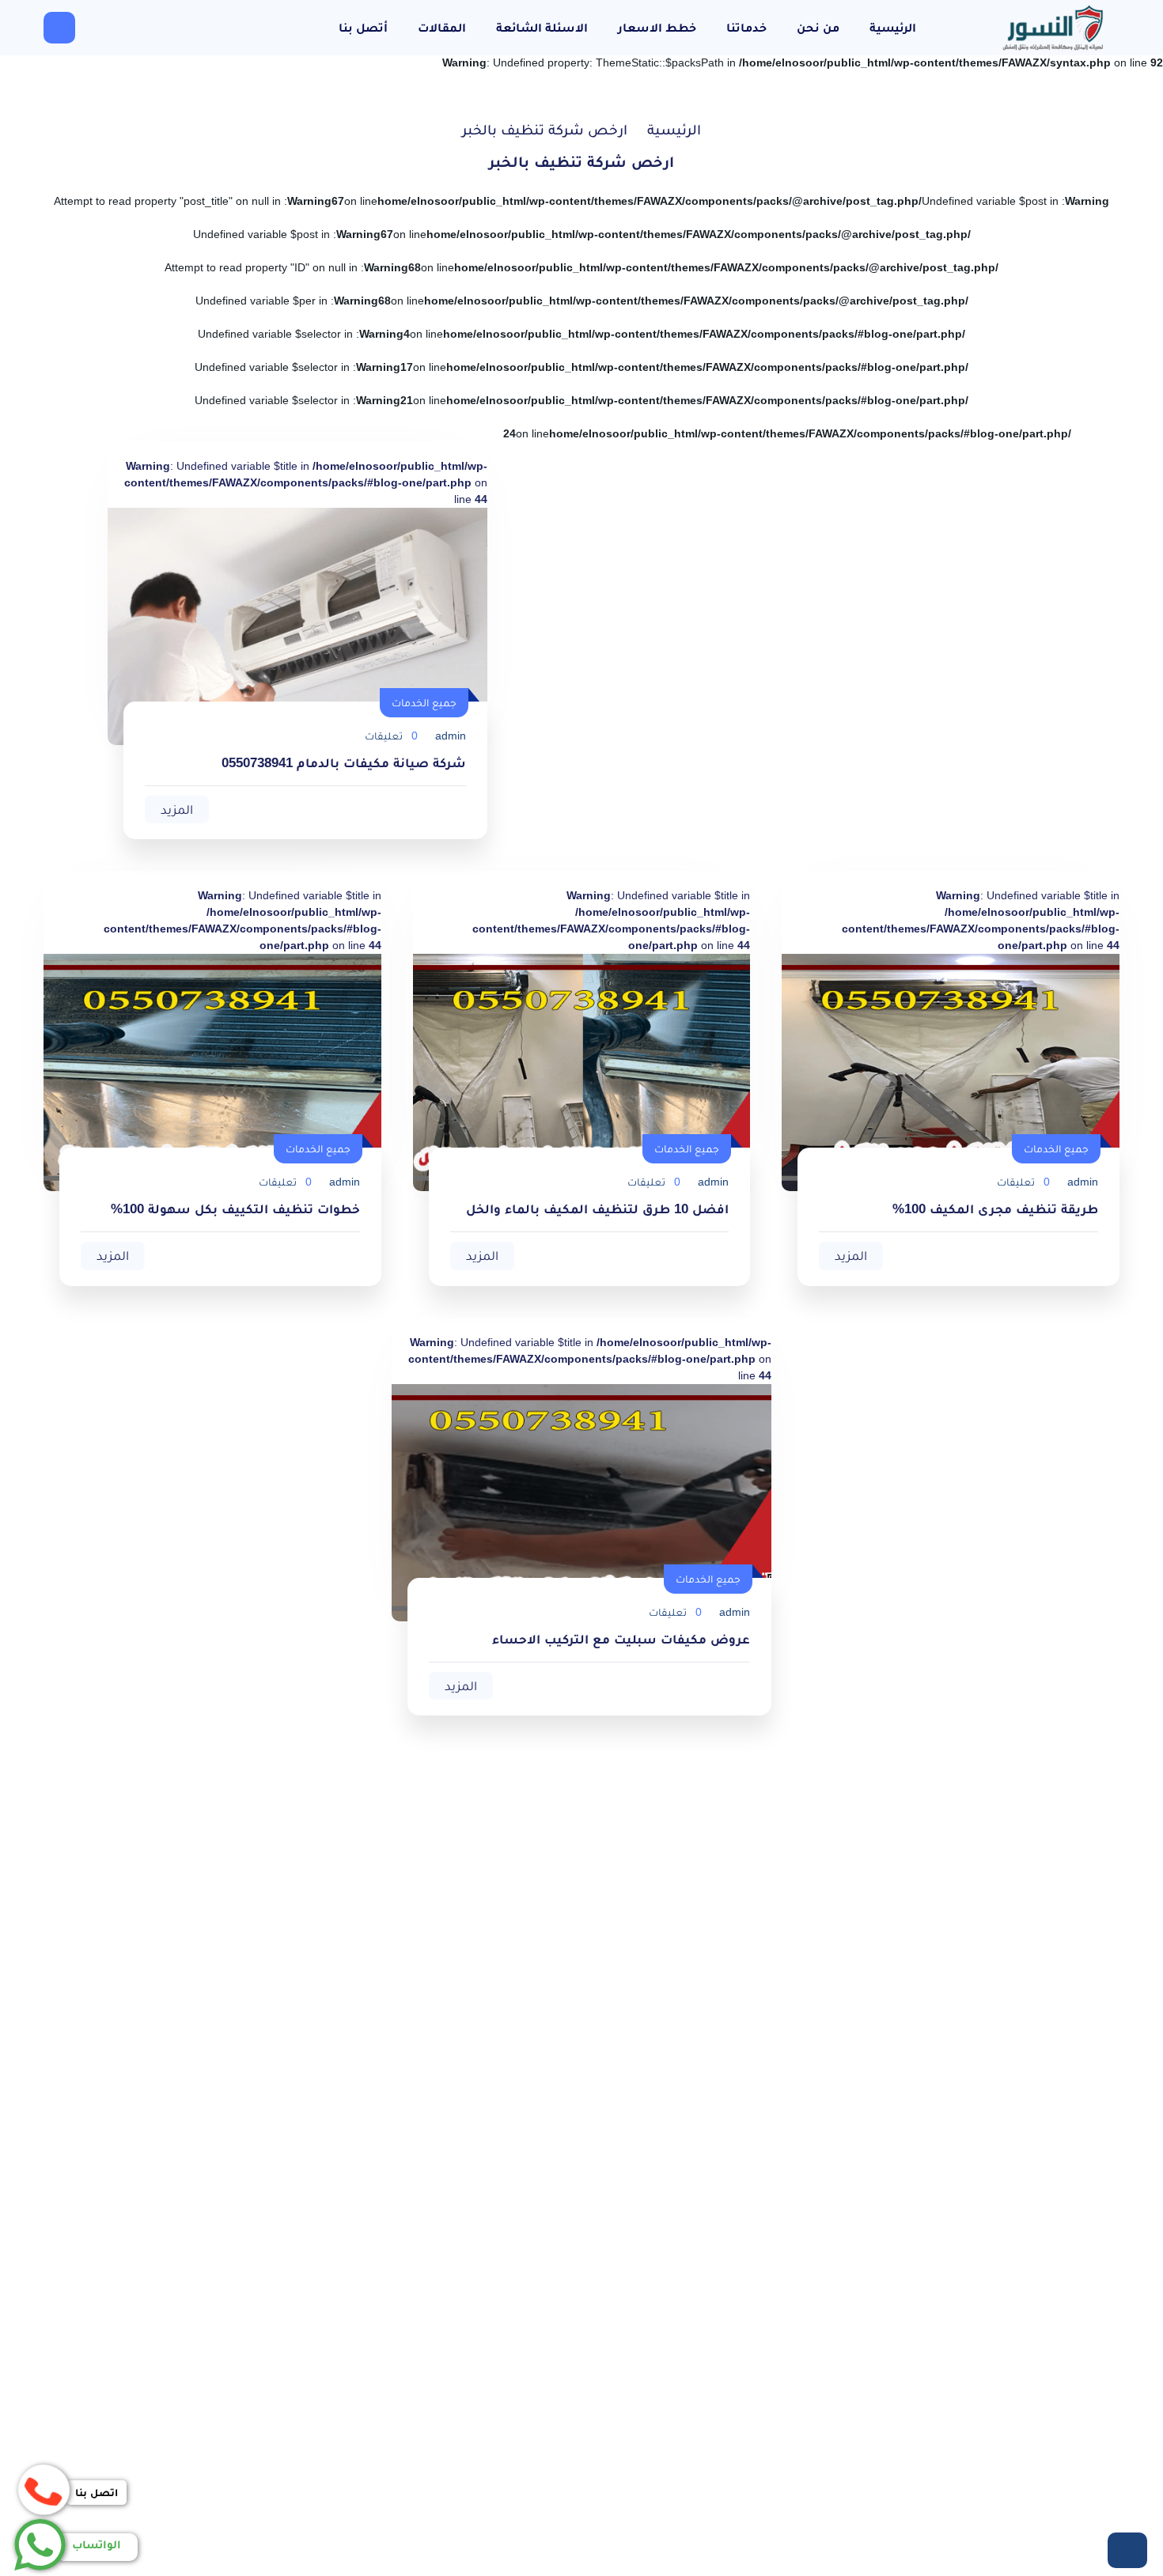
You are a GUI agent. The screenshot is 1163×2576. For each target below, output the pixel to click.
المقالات (442, 27)
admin (451, 736)
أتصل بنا (363, 27)
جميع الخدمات (424, 702)
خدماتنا (746, 27)
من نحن (818, 27)
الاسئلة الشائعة (542, 27)
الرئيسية (893, 27)
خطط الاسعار (657, 27)
